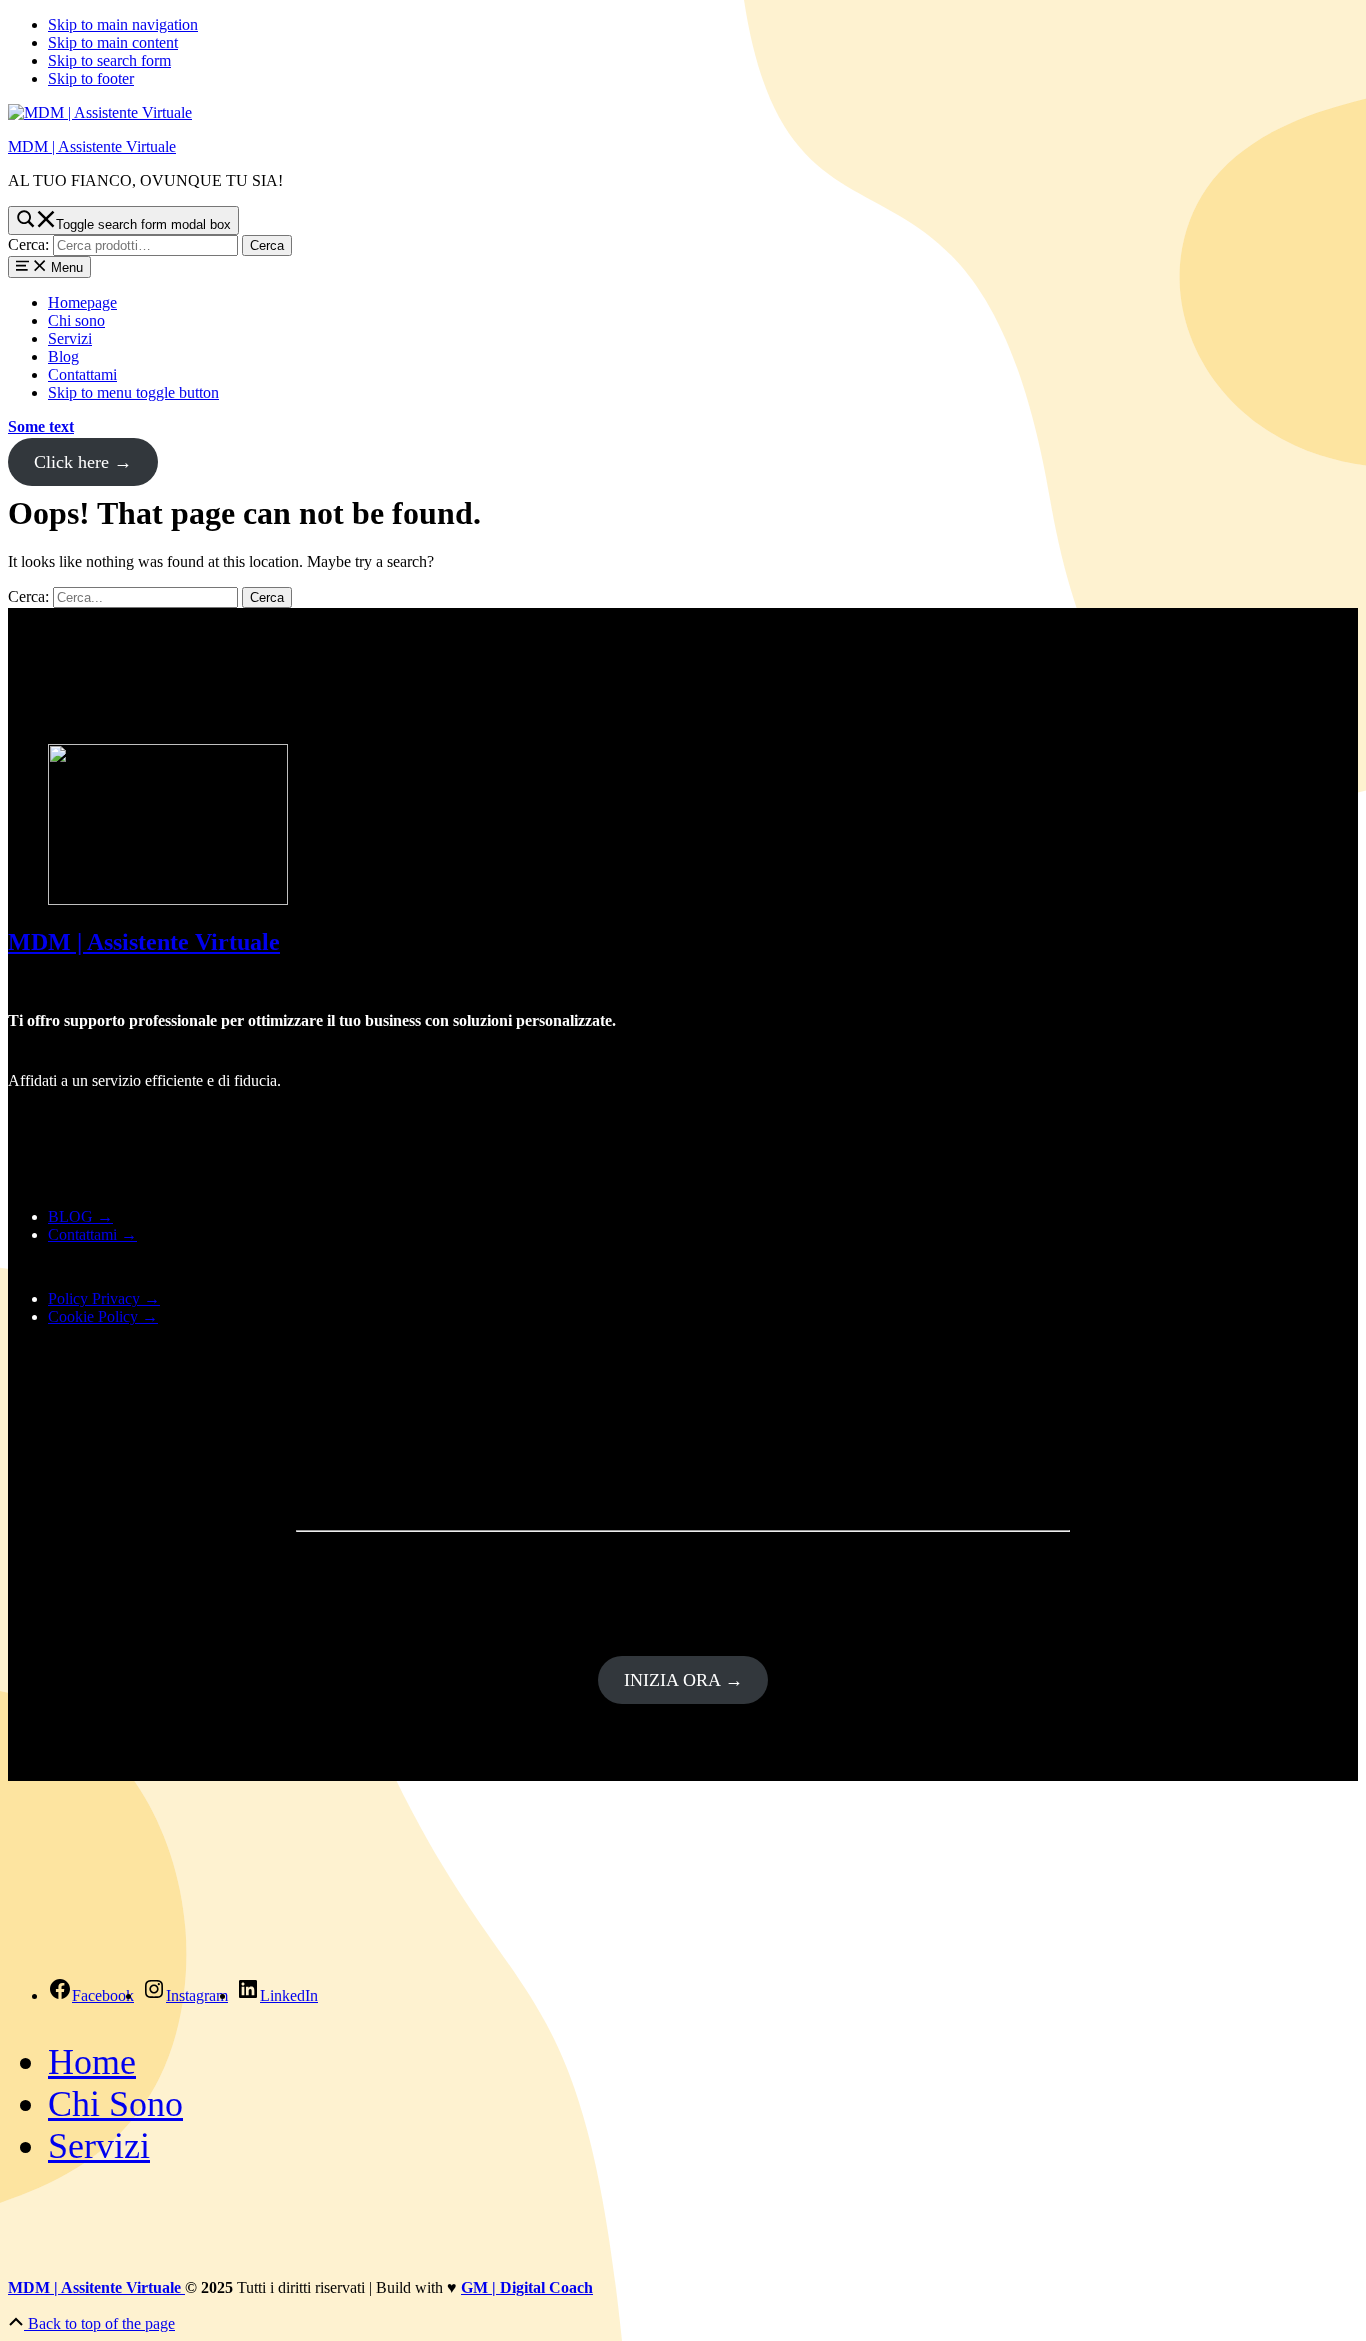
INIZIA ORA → (683, 1680)
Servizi (70, 338)
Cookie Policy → (103, 1316)
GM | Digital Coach (527, 2287)
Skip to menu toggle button (133, 392)
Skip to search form (109, 60)
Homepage (82, 302)
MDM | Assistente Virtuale (92, 146)
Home (92, 2062)
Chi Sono (115, 2104)
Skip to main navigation (123, 24)
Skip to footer (91, 78)
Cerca (267, 245)
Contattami (82, 374)
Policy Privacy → (104, 1298)
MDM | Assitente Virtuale (96, 2287)
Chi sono (76, 320)
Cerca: (28, 244)
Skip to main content (113, 42)
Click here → (83, 462)
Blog (63, 356)
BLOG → (80, 1216)
